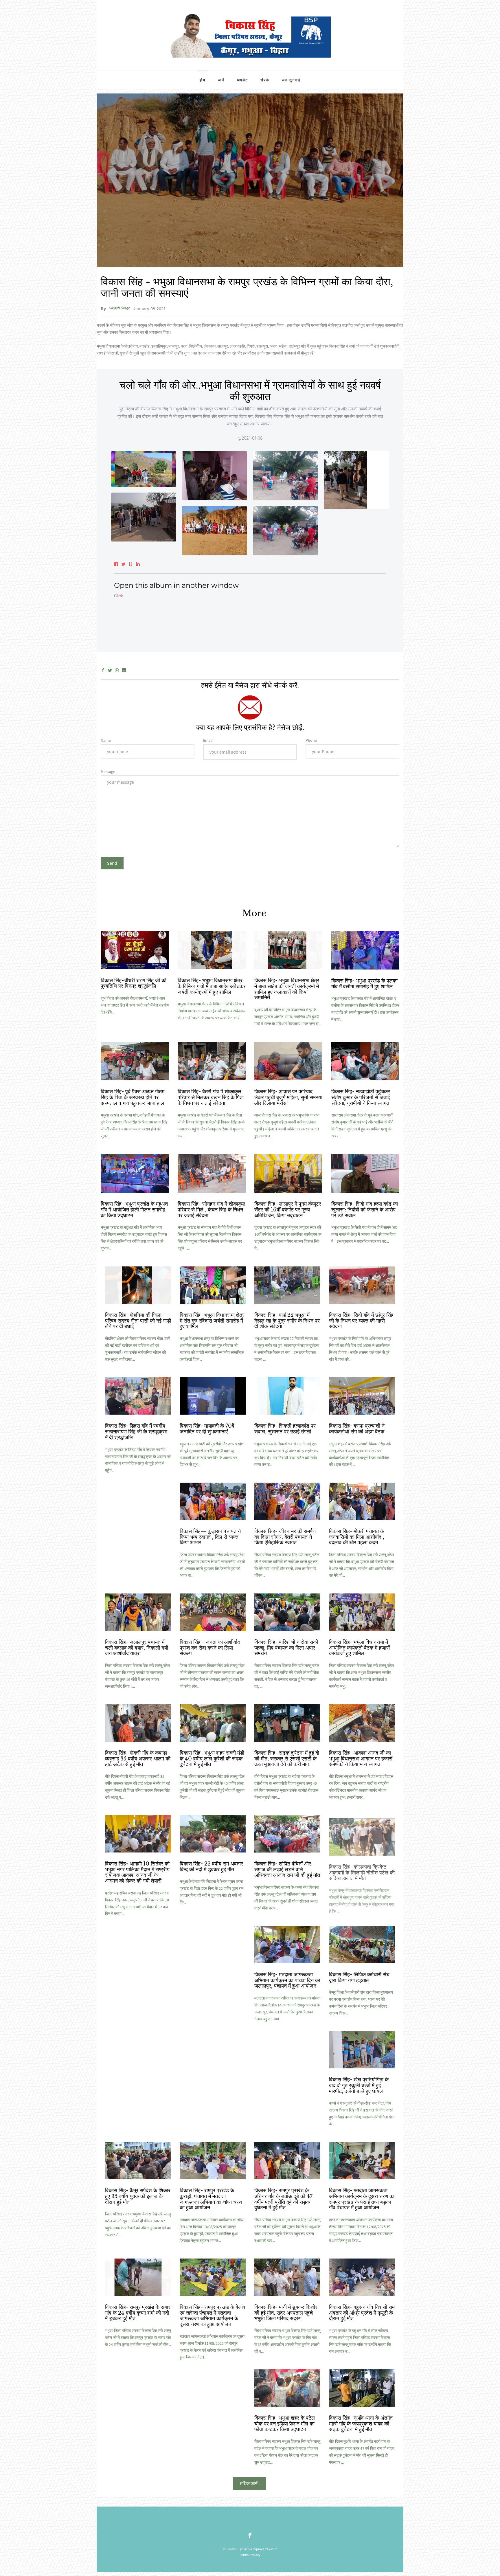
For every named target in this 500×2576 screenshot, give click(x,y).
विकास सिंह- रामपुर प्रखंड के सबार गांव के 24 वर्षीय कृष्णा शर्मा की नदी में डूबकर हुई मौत (138, 2313)
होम (203, 80)
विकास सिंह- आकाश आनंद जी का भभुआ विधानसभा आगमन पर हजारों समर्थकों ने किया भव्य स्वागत (361, 1759)
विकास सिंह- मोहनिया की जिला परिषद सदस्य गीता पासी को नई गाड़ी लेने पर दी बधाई (138, 1321)
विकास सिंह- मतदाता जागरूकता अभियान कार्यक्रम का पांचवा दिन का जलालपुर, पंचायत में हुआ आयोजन (287, 1980)
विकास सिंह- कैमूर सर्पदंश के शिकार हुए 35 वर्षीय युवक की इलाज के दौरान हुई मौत (138, 2196)
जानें (221, 80)
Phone (311, 740)
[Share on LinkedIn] (124, 671)
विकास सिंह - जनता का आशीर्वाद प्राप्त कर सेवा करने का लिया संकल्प (210, 1648)
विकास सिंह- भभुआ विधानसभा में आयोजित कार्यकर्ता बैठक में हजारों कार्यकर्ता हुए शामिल (359, 1648)
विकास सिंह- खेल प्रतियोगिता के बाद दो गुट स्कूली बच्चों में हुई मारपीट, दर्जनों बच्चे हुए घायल (359, 2085)
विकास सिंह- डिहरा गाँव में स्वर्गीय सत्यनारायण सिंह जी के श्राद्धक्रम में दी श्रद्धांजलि (136, 1432)
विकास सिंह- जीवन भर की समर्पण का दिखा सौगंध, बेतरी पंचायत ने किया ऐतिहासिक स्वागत (285, 1537)
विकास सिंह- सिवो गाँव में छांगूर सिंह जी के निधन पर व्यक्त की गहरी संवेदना (361, 1321)
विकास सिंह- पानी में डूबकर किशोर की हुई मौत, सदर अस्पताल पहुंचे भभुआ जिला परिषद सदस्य (286, 2313)
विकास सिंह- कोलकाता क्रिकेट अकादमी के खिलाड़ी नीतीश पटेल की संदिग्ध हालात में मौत (362, 1870)
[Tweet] (110, 671)
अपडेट (242, 80)
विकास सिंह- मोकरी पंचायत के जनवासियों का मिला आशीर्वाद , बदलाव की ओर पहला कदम (357, 1537)
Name (106, 740)
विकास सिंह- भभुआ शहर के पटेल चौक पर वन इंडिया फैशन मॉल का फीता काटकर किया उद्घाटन (285, 2424)
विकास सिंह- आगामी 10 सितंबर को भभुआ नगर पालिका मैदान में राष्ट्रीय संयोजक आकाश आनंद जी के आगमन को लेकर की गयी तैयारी (137, 1872)
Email (208, 740)
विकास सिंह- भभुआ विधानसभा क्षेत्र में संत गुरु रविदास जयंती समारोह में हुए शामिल (212, 1321)
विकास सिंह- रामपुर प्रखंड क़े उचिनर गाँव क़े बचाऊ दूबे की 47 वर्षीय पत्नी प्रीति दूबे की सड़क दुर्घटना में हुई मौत (283, 2199)
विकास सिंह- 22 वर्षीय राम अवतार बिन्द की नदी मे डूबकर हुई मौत (211, 1867)
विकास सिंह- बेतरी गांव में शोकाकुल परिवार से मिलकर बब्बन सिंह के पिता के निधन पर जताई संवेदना (211, 1097)
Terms (244, 2555)
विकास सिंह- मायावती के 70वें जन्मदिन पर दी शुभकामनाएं (207, 1429)
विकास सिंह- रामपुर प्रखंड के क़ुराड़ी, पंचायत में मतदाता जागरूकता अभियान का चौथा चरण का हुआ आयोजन (211, 2199)
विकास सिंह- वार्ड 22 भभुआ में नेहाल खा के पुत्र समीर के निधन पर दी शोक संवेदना (287, 1321)
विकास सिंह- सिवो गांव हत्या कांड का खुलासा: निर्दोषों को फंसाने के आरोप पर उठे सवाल (365, 1210)
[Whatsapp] (117, 671)
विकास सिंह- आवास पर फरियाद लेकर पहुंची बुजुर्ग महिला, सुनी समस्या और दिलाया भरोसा (288, 1097)
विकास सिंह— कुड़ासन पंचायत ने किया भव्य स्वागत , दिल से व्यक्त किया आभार (210, 1537)
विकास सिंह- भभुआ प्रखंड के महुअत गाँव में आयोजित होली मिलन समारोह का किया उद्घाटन (134, 1210)
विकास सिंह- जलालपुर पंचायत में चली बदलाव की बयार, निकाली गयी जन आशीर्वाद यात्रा (137, 1648)
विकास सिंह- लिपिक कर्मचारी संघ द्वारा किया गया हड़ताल (359, 1978)
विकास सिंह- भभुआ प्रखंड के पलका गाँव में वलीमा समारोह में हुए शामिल (364, 984)
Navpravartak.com (264, 2549)
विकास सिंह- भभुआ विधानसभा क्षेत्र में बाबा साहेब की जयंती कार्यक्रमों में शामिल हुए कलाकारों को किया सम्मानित (287, 989)
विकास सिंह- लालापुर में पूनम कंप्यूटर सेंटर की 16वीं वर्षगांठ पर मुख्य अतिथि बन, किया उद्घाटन (288, 1210)
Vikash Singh (120, 308)
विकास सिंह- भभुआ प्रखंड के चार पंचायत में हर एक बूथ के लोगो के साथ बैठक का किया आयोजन (211, 1980)
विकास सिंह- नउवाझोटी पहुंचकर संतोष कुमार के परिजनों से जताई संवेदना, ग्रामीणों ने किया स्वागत (361, 1097)
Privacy (255, 2555)
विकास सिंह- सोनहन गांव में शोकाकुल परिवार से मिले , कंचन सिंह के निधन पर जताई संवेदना (212, 1210)
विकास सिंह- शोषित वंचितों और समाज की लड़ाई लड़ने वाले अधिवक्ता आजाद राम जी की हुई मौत (287, 1870)
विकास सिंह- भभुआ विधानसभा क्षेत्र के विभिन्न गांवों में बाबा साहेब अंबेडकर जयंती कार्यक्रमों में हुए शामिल (212, 986)
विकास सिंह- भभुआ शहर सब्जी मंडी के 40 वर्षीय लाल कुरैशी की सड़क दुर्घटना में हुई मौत (212, 1759)
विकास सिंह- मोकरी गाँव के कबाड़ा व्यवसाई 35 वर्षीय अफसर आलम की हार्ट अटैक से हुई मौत (138, 1759)
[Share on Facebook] (103, 671)
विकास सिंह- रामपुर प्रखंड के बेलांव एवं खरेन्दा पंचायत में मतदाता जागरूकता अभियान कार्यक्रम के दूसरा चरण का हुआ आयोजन (213, 2316)
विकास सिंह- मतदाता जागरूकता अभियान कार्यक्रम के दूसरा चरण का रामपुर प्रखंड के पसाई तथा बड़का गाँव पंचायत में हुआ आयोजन (362, 2199)
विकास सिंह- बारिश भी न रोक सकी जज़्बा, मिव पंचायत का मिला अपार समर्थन (286, 1648)
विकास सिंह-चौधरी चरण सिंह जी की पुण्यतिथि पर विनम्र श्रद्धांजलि (134, 983)
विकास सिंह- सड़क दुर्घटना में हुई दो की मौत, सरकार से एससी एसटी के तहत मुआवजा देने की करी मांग (287, 1759)
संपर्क (265, 80)
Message (108, 772)
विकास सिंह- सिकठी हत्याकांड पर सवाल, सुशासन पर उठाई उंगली (285, 1429)
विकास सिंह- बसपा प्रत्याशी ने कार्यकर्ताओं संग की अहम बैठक (357, 1429)
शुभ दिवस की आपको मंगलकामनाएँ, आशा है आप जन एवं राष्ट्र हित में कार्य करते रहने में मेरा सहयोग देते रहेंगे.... (135, 1005)
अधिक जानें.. (250, 2483)
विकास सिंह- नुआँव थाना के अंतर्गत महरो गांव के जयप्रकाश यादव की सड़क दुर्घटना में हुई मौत (361, 2424)
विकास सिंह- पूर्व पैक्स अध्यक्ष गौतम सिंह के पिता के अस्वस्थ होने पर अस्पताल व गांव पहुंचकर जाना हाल (133, 1097)
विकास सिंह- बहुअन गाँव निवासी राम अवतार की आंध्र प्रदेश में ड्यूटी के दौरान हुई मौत (362, 2313)
